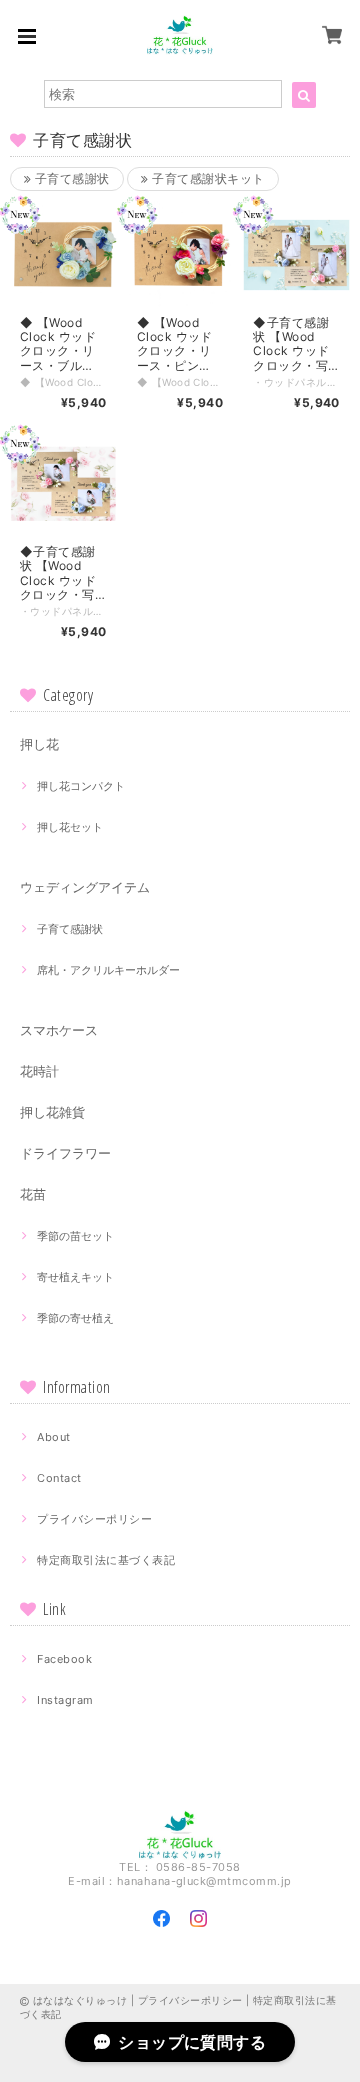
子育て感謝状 (70, 178)
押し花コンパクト (81, 786)
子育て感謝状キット (206, 178)
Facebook (64, 1659)
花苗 (33, 1194)
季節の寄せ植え (75, 1318)
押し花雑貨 (52, 1112)
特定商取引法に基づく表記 (106, 1560)
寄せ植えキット (75, 1277)
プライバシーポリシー (94, 1519)
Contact (59, 1478)
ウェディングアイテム (85, 887)
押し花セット (70, 827)
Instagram (65, 1700)
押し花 (39, 744)
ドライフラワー (65, 1153)
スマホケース (59, 1030)
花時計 (39, 1071)
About (53, 1437)
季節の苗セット (75, 1236)
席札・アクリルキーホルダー (108, 970)
